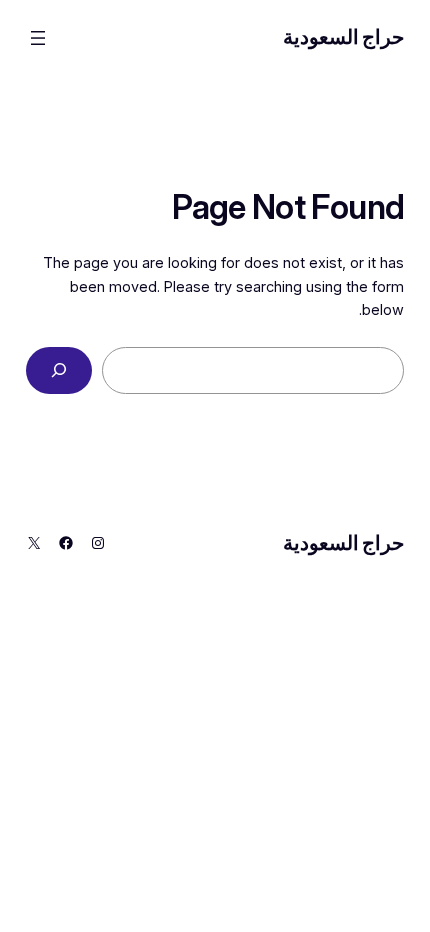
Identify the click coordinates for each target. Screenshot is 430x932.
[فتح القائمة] (38, 38)
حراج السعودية (344, 37)
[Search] (59, 370)
